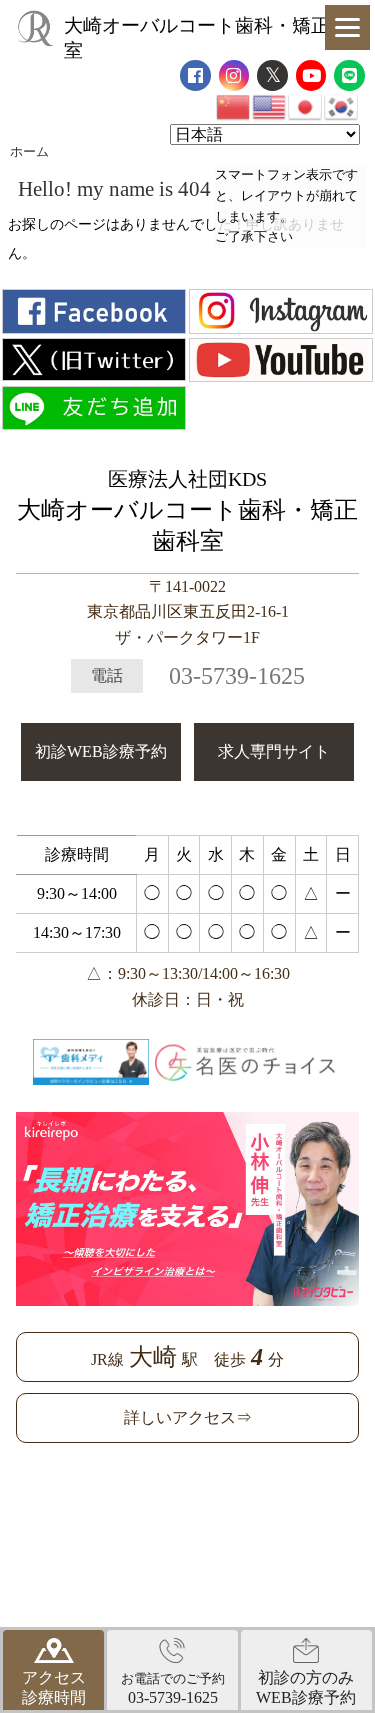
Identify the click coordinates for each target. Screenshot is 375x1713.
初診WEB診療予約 (101, 751)
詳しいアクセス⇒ (188, 1417)
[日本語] (306, 105)
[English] (270, 105)
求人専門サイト (274, 751)
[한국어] (342, 105)
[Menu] (347, 27)
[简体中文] (234, 105)
